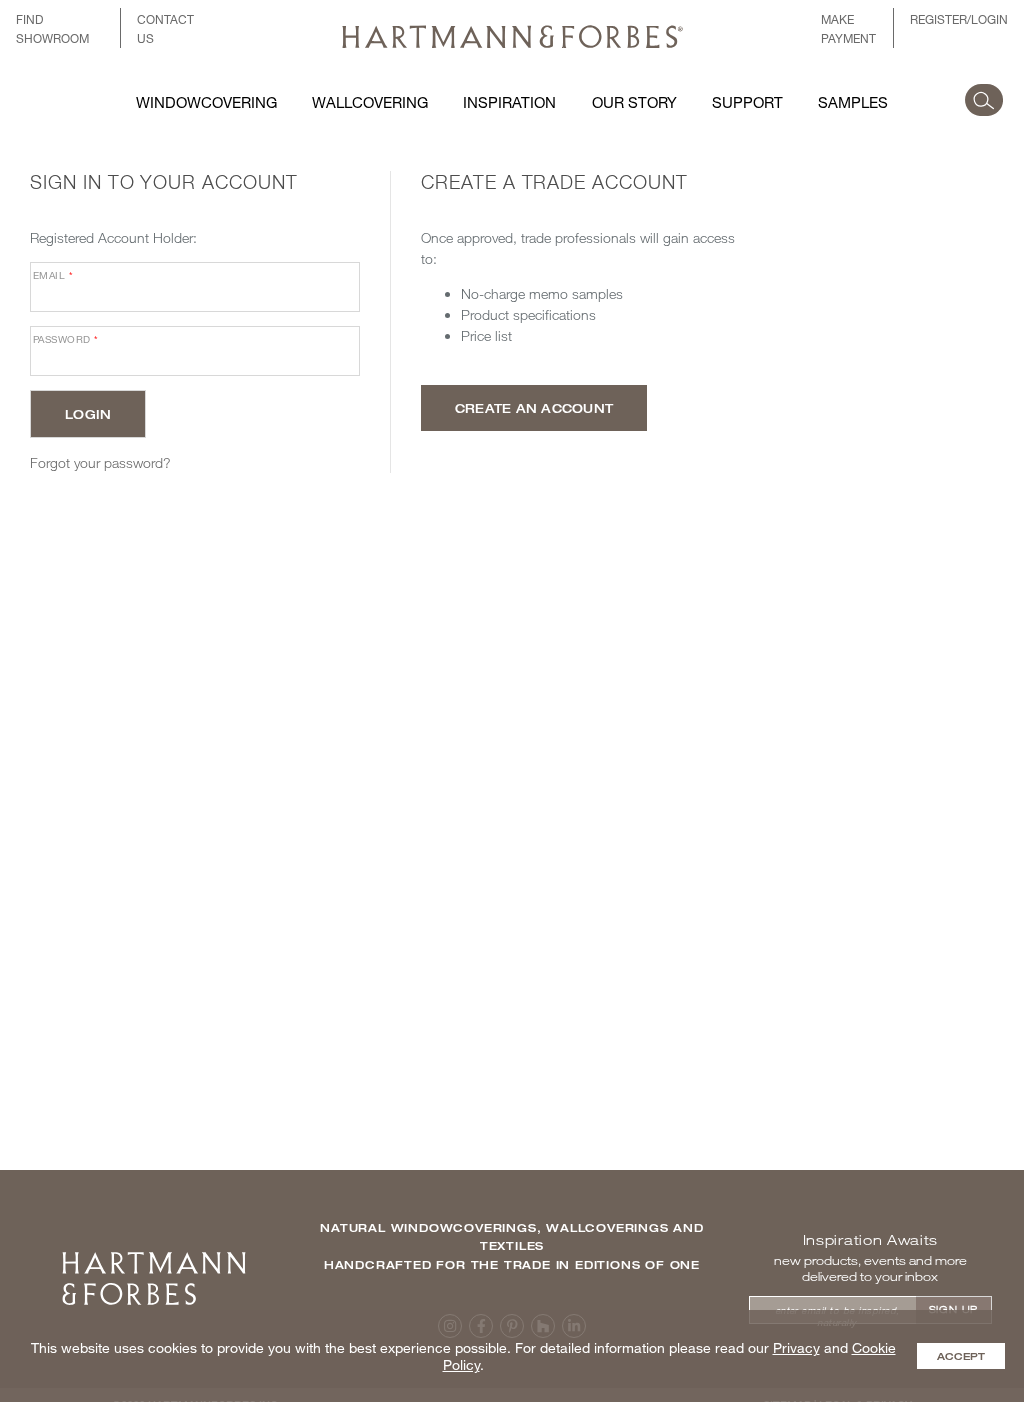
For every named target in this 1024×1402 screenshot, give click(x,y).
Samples (853, 102)
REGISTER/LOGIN (959, 19)
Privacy (796, 1347)
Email (53, 275)
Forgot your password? (100, 462)
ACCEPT (961, 1356)
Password (66, 339)
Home (154, 1258)
